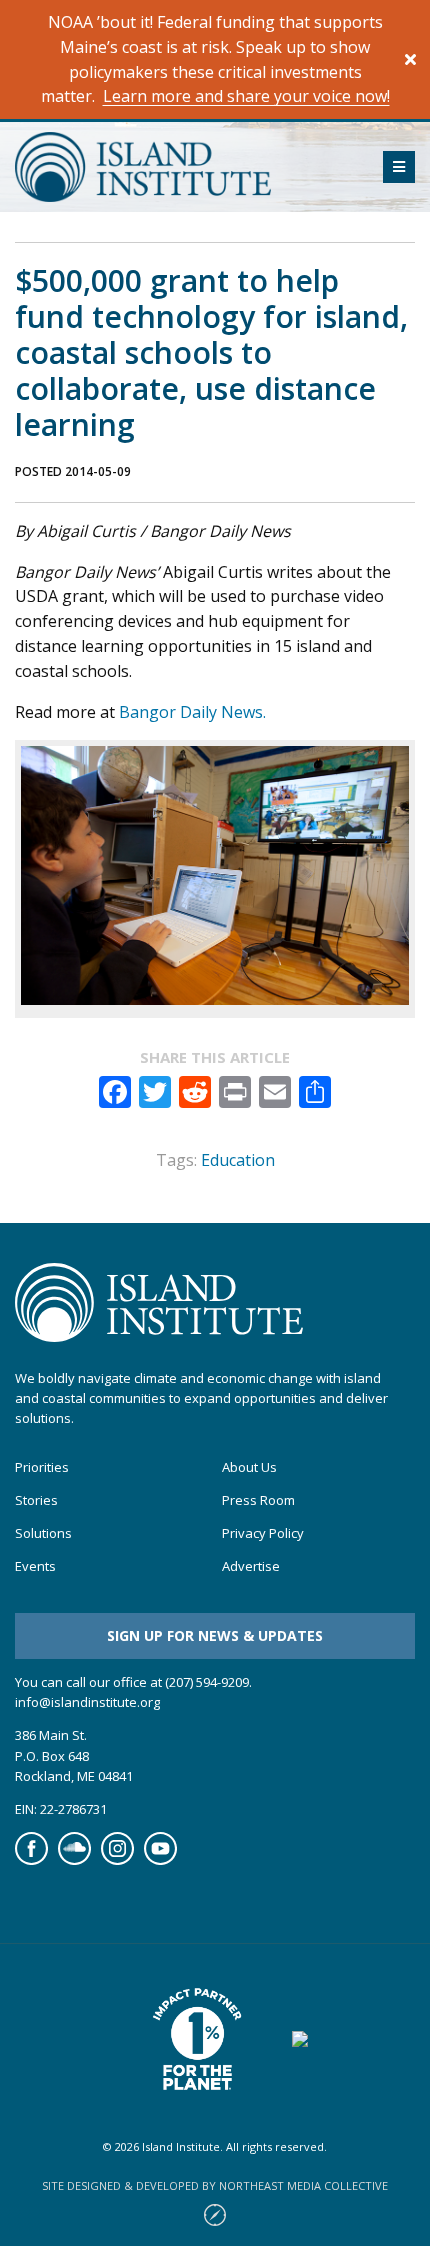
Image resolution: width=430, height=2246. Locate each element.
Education (238, 1160)
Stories (36, 1500)
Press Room (258, 1500)
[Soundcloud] (74, 1860)
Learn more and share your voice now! (246, 96)
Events (35, 1566)
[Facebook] (31, 1860)
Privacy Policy (263, 1533)
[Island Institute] (184, 167)
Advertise (251, 1566)
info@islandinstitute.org (87, 1702)
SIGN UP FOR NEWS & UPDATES (215, 1635)
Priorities (42, 1467)
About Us (249, 1467)
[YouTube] (160, 1860)
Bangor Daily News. (194, 712)
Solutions (43, 1533)
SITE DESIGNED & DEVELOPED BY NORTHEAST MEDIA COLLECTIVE (215, 2185)
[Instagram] (117, 1860)
